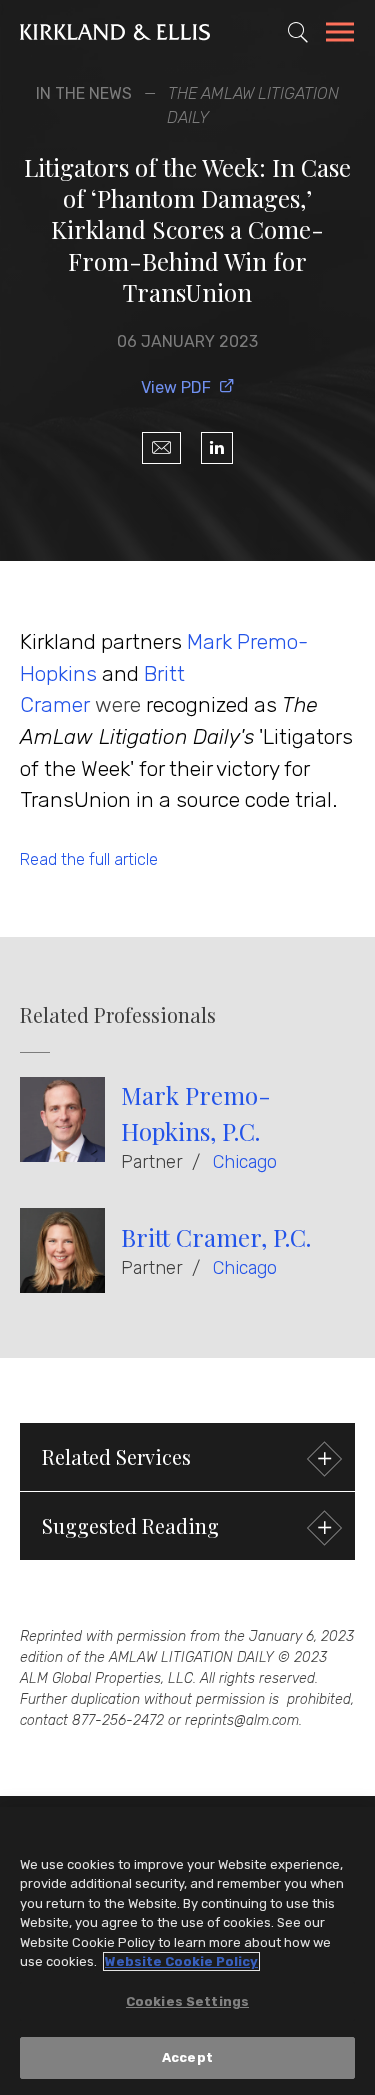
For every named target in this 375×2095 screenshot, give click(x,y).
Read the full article (89, 859)
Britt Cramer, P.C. (216, 1237)
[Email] (161, 448)
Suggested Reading (130, 1525)
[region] (187, 1951)
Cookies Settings (187, 2001)
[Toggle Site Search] (298, 32)
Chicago (245, 1162)
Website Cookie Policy (181, 1961)
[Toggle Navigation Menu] (340, 35)
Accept (187, 2057)
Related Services (116, 1456)
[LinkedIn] (217, 448)
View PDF (176, 387)
